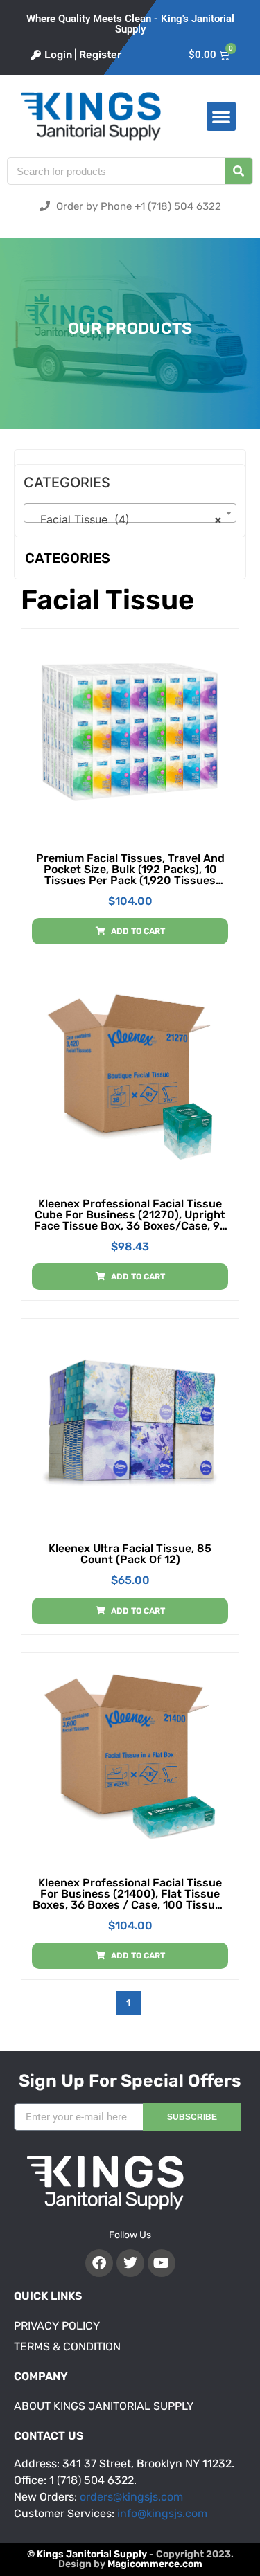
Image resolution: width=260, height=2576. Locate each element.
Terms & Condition (67, 2347)
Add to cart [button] (138, 931)
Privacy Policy (57, 2326)
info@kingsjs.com (162, 2513)
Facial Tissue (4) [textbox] (126, 519)
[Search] (239, 171)
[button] (221, 116)
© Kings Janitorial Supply (87, 2554)
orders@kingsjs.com (131, 2497)
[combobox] (130, 513)
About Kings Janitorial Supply (104, 2406)
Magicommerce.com (155, 2564)
